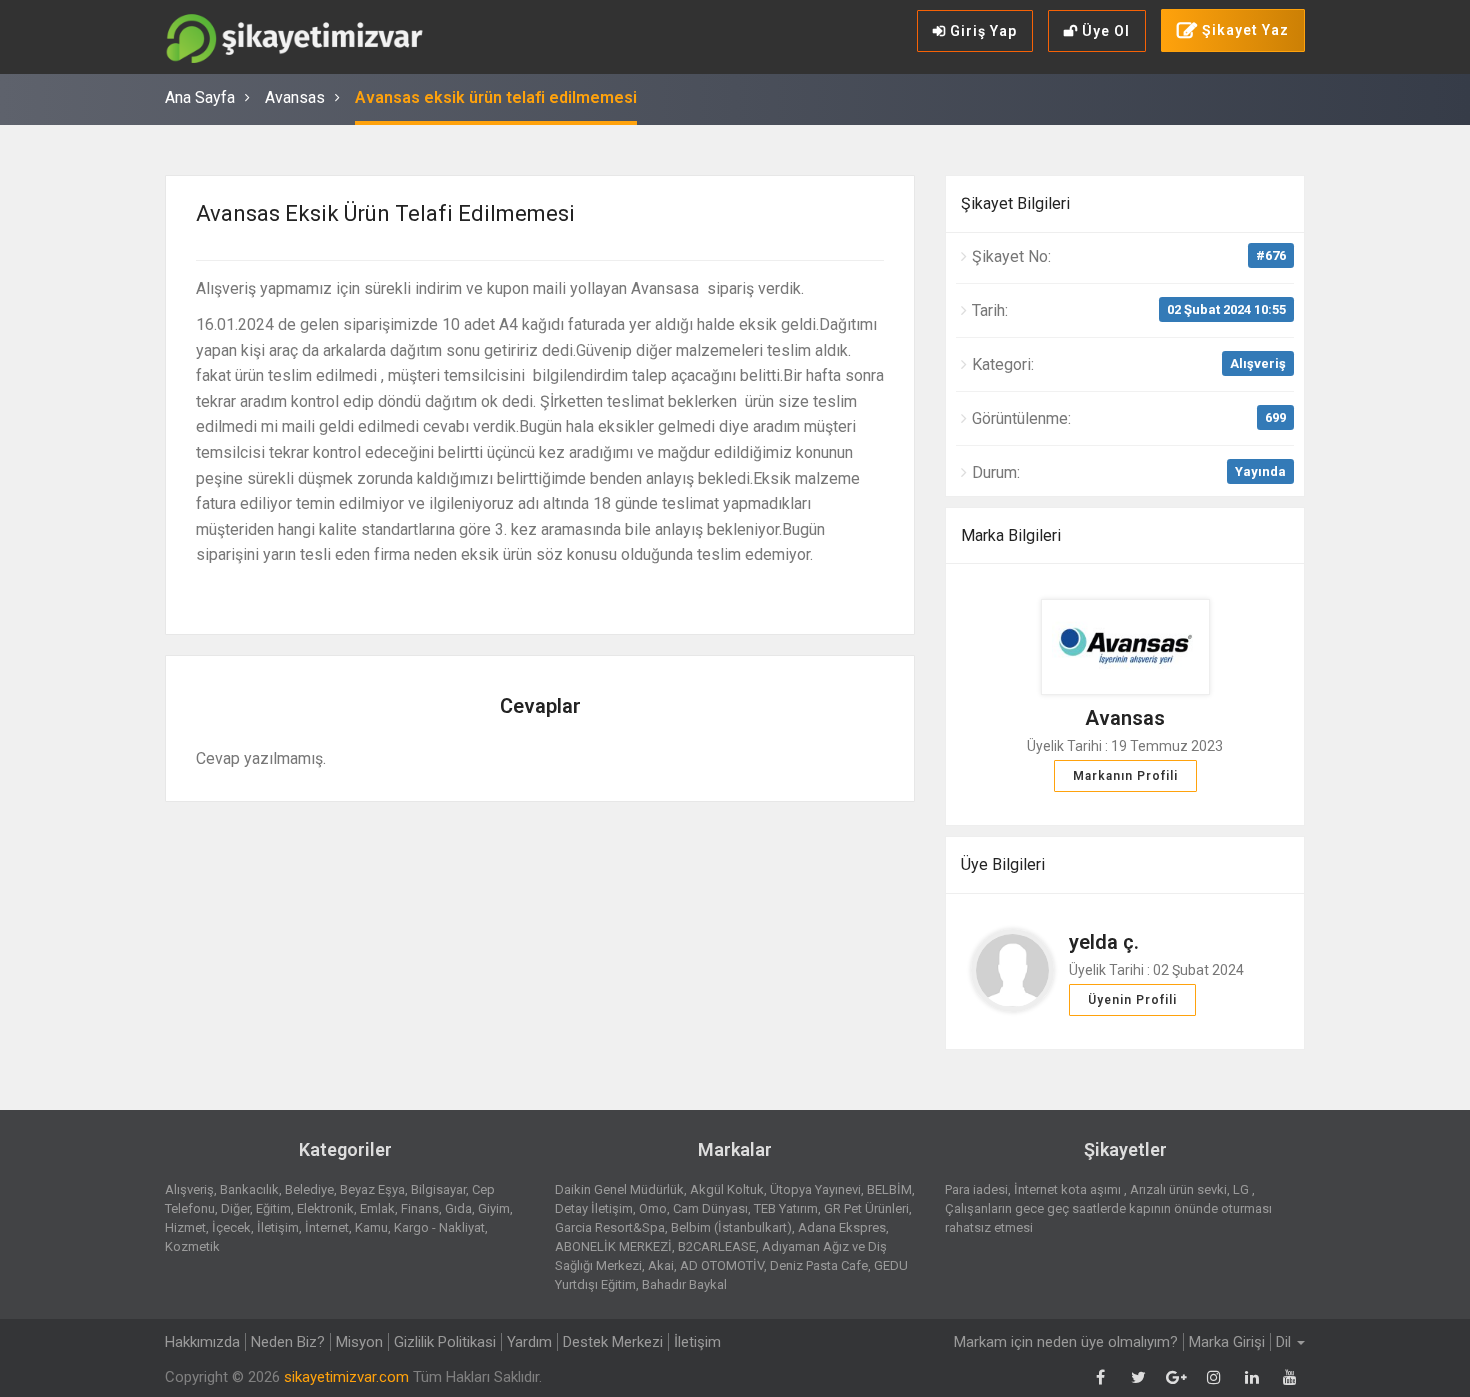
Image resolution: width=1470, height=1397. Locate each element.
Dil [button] (1285, 1342)
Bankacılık (249, 1189)
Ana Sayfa (200, 97)
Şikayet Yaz (1243, 30)
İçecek (231, 1227)
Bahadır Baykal (684, 1284)
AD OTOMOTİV (722, 1265)
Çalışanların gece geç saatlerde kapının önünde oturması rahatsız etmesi (1108, 1218)
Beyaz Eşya (372, 1189)
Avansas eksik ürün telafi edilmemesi (496, 97)
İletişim (278, 1227)
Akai (661, 1265)
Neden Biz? (288, 1342)
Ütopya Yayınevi (815, 1189)
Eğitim (273, 1208)
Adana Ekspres (842, 1227)
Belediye (309, 1189)
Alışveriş (1258, 363)
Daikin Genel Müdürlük (619, 1189)
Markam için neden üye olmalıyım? (1066, 1342)
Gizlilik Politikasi (445, 1342)
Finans (420, 1208)
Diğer (235, 1208)
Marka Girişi (1227, 1342)
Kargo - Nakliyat (439, 1227)
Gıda (458, 1208)
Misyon (359, 1342)
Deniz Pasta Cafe (819, 1265)
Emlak (377, 1208)
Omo (653, 1208)
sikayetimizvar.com (346, 1377)
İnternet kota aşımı (1069, 1189)
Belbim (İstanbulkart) (731, 1227)
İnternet (327, 1227)
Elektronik (325, 1208)
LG (1242, 1189)
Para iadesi (976, 1189)
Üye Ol (1104, 31)
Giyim (494, 1208)
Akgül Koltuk (727, 1189)
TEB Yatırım (786, 1208)
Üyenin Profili (1132, 1000)
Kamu (371, 1227)
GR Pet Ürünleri (866, 1208)
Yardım (529, 1342)
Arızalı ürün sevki (1178, 1189)
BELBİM (889, 1189)
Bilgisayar (438, 1189)
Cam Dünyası (710, 1208)
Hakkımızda (202, 1342)
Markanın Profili (1125, 776)
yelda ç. (1104, 942)
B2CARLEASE (717, 1246)
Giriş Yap (981, 31)
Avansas (295, 97)
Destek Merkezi (613, 1342)
